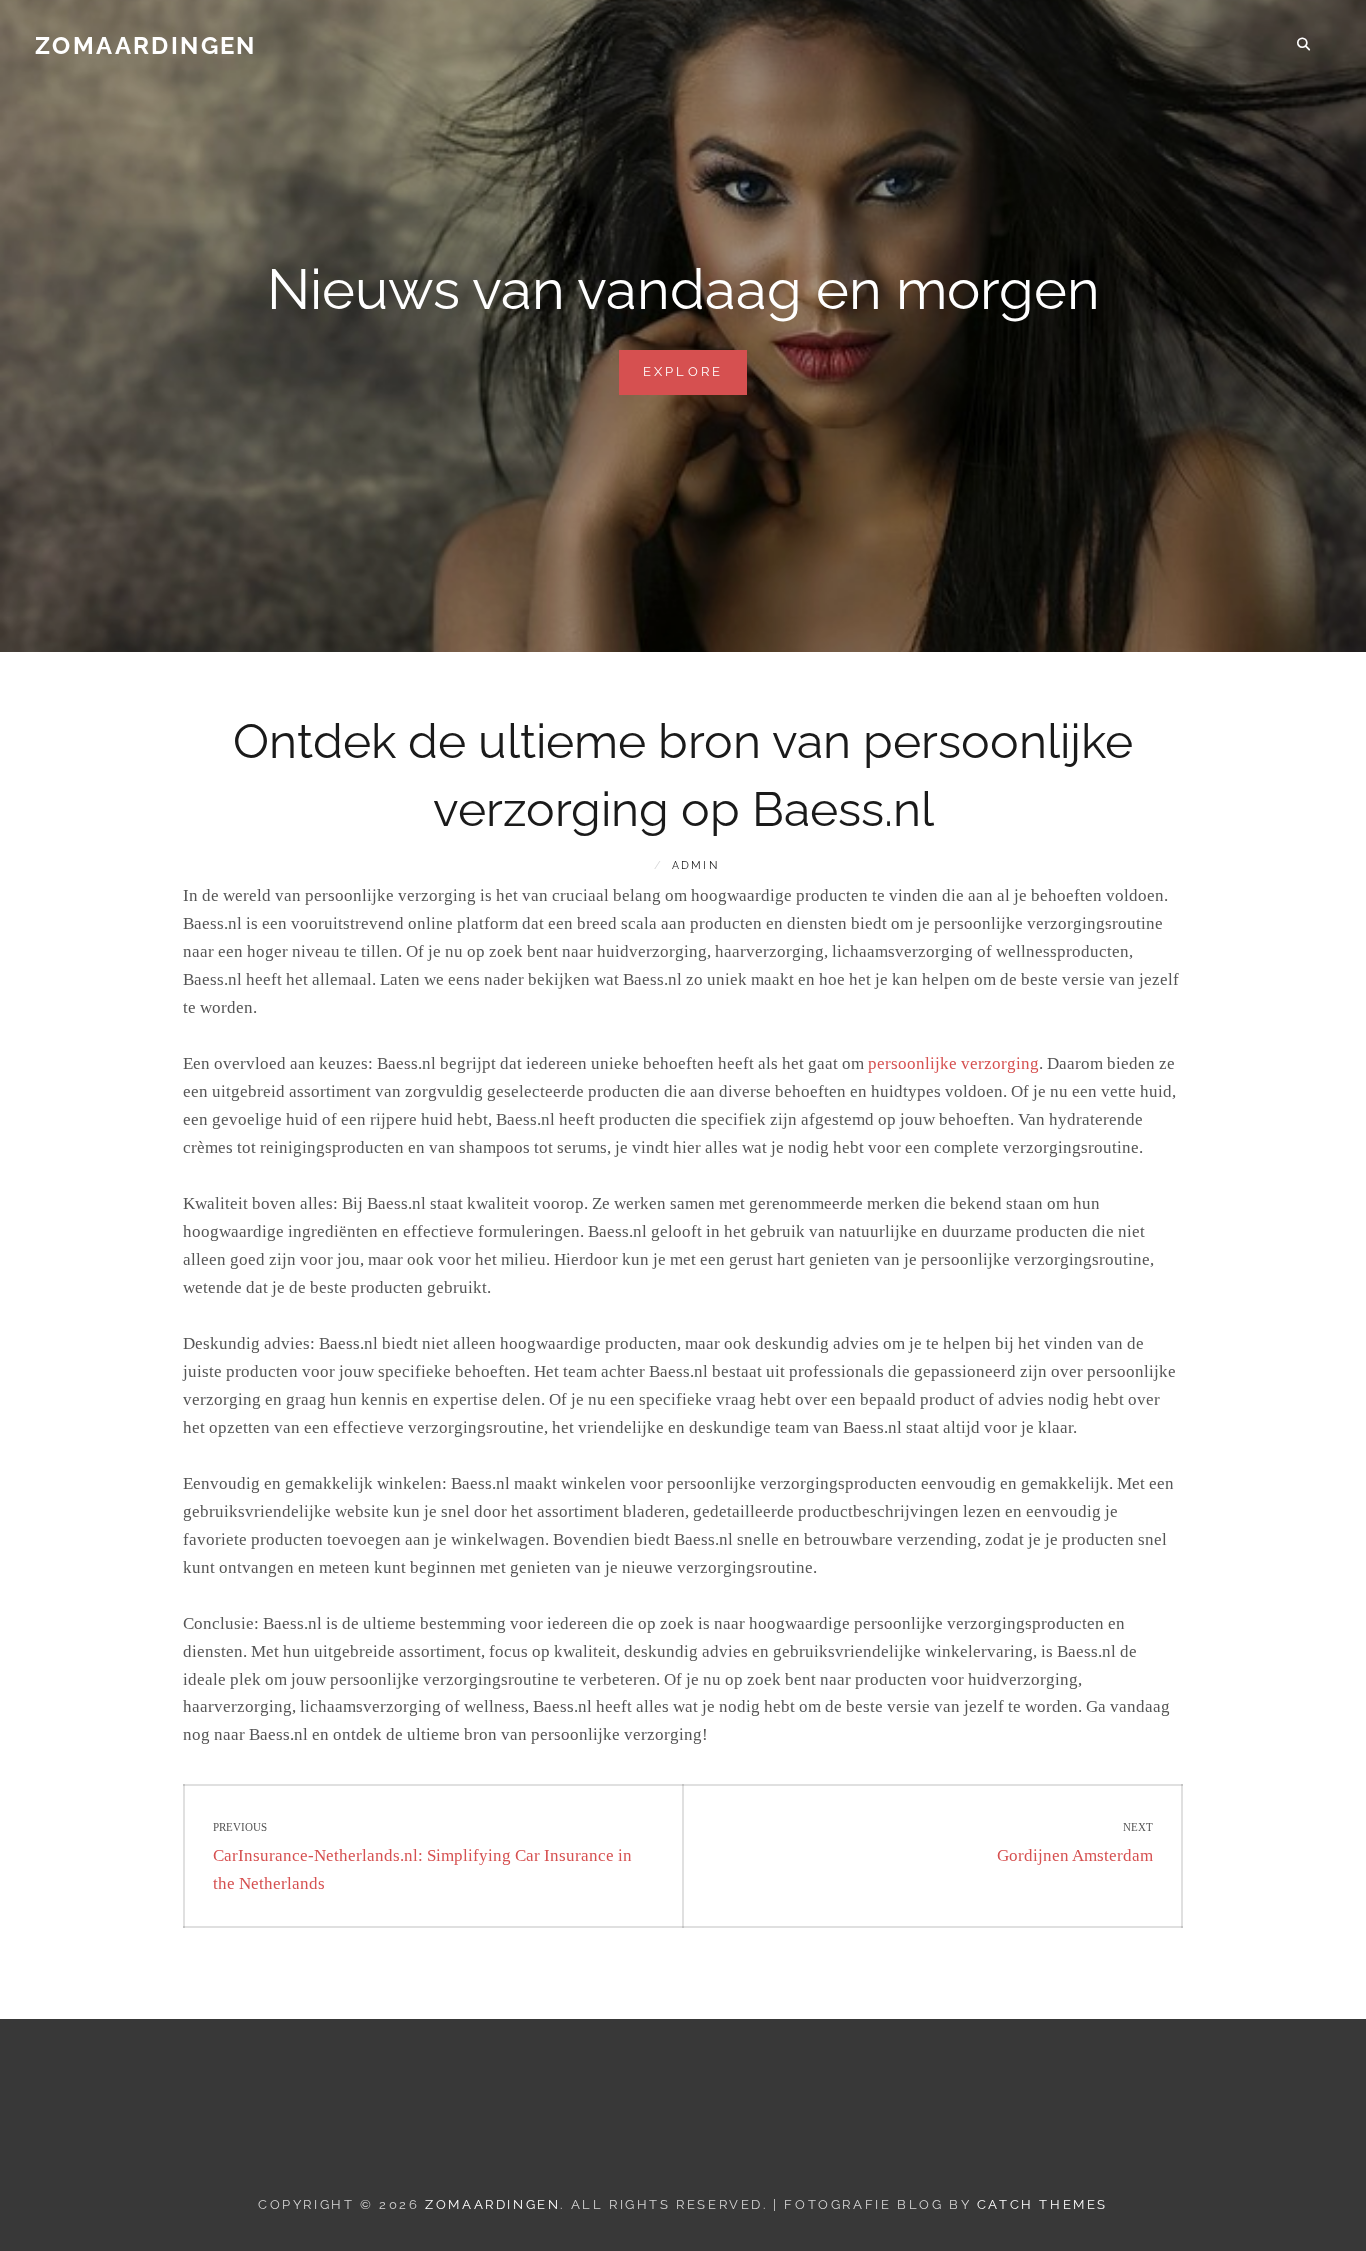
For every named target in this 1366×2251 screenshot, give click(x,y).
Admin (695, 865)
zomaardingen (146, 45)
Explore (695, 379)
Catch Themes (1042, 2204)
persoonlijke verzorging (953, 1063)
